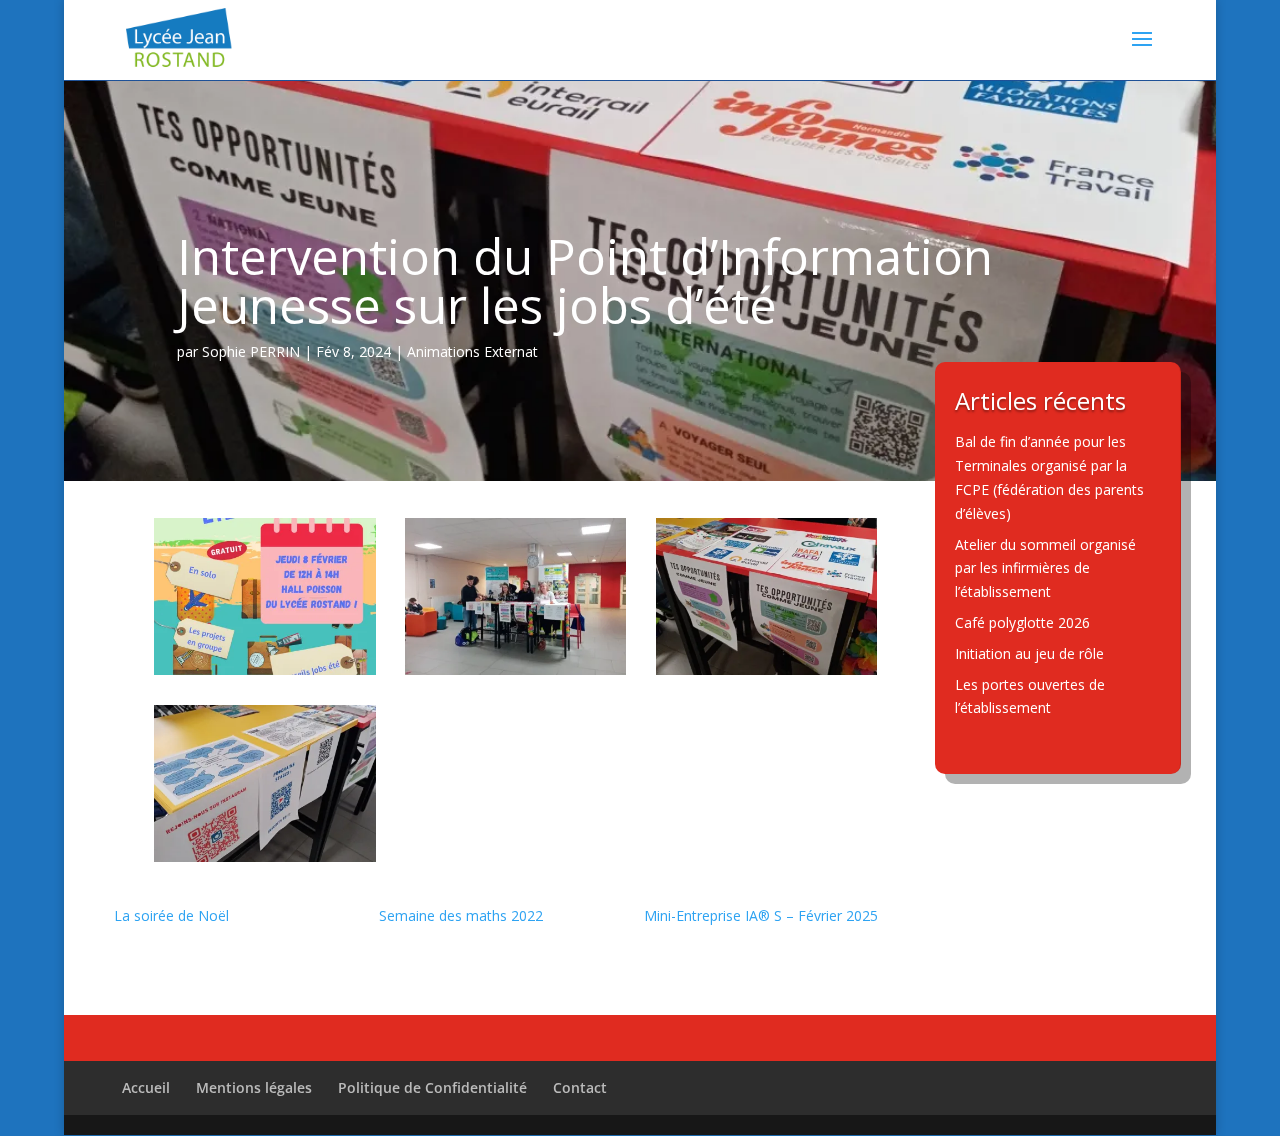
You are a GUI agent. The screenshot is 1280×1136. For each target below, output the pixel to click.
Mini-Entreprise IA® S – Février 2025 (761, 915)
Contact (580, 1087)
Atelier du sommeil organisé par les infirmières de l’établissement (1045, 568)
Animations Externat (472, 351)
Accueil (146, 1087)
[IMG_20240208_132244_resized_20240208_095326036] (516, 669)
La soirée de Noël (171, 915)
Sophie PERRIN (251, 351)
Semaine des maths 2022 (461, 915)
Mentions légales (254, 1087)
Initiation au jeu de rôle (1029, 653)
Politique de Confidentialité (432, 1087)
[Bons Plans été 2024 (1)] (265, 669)
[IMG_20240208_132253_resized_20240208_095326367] (767, 669)
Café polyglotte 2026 (1022, 622)
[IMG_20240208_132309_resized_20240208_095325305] (265, 856)
